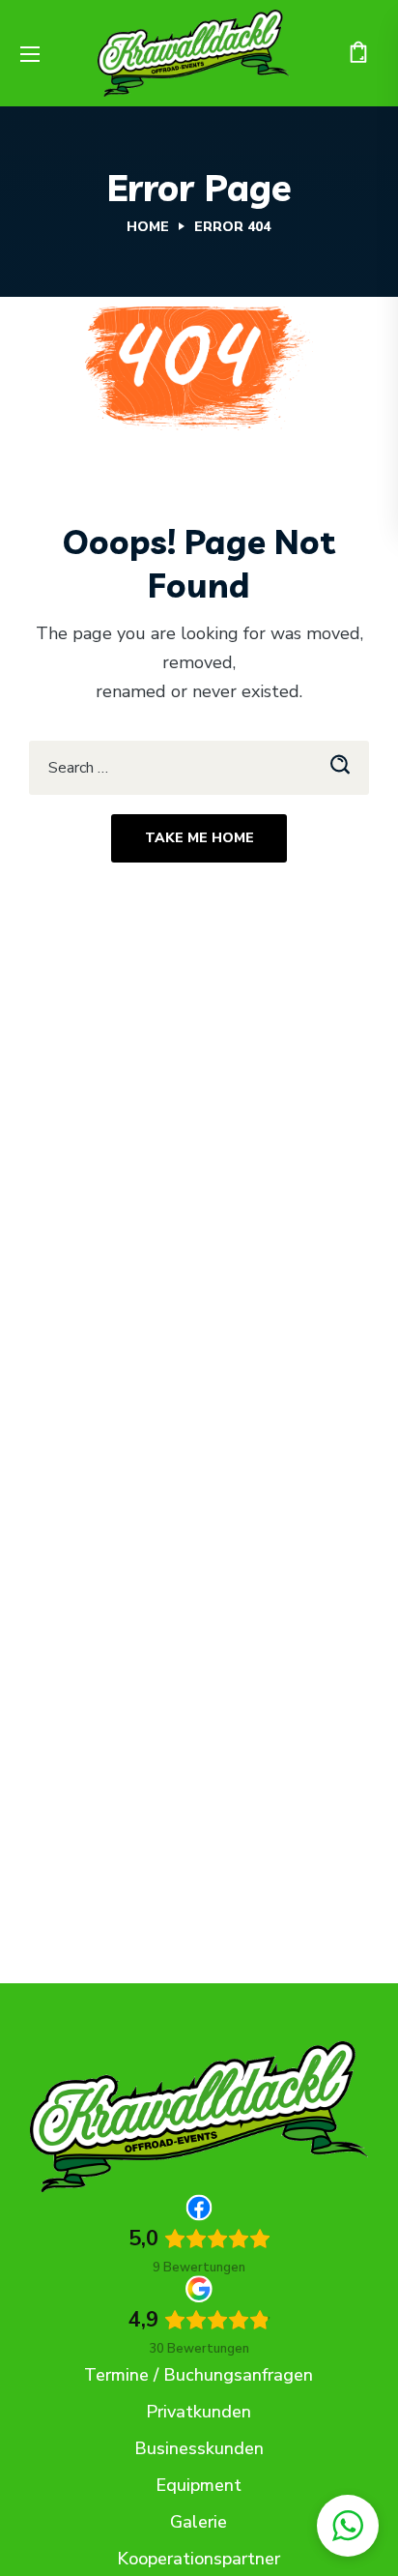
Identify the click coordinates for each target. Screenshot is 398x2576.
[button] (358, 53)
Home (148, 227)
